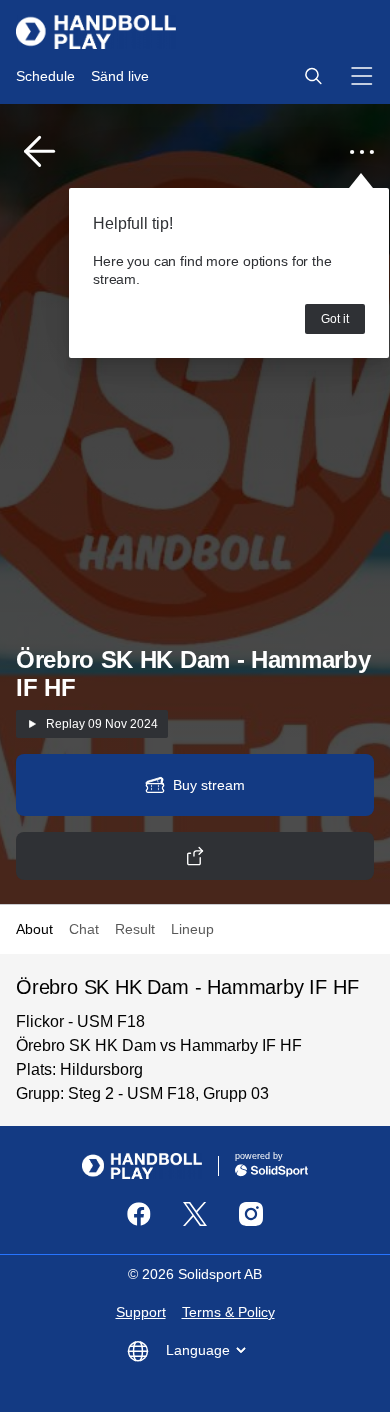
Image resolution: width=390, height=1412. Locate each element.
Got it (335, 319)
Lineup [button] (192, 929)
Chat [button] (84, 929)
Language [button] (198, 1350)
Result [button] (135, 929)
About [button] (34, 929)
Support (141, 1312)
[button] (313, 76)
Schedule (45, 76)
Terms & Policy (228, 1312)
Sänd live (120, 76)
